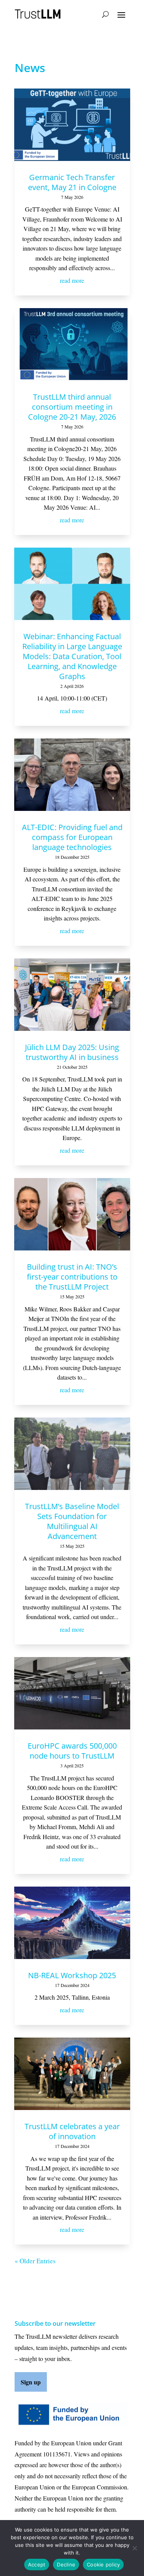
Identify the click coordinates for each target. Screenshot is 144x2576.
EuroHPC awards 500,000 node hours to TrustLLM (72, 1751)
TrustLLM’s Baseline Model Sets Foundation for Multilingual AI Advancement (72, 1521)
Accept (37, 2565)
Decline (66, 2565)
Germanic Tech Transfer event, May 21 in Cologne (72, 182)
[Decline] (134, 2548)
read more (72, 280)
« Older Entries (35, 2261)
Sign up (31, 2382)
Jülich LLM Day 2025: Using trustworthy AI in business (72, 1052)
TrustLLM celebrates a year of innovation (72, 2131)
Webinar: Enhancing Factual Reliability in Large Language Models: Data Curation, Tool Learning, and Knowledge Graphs (72, 656)
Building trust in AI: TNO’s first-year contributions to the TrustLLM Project (72, 1277)
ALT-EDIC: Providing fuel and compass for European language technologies (72, 837)
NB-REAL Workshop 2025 (72, 1975)
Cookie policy (103, 2565)
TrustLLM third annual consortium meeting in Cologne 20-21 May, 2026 (72, 407)
